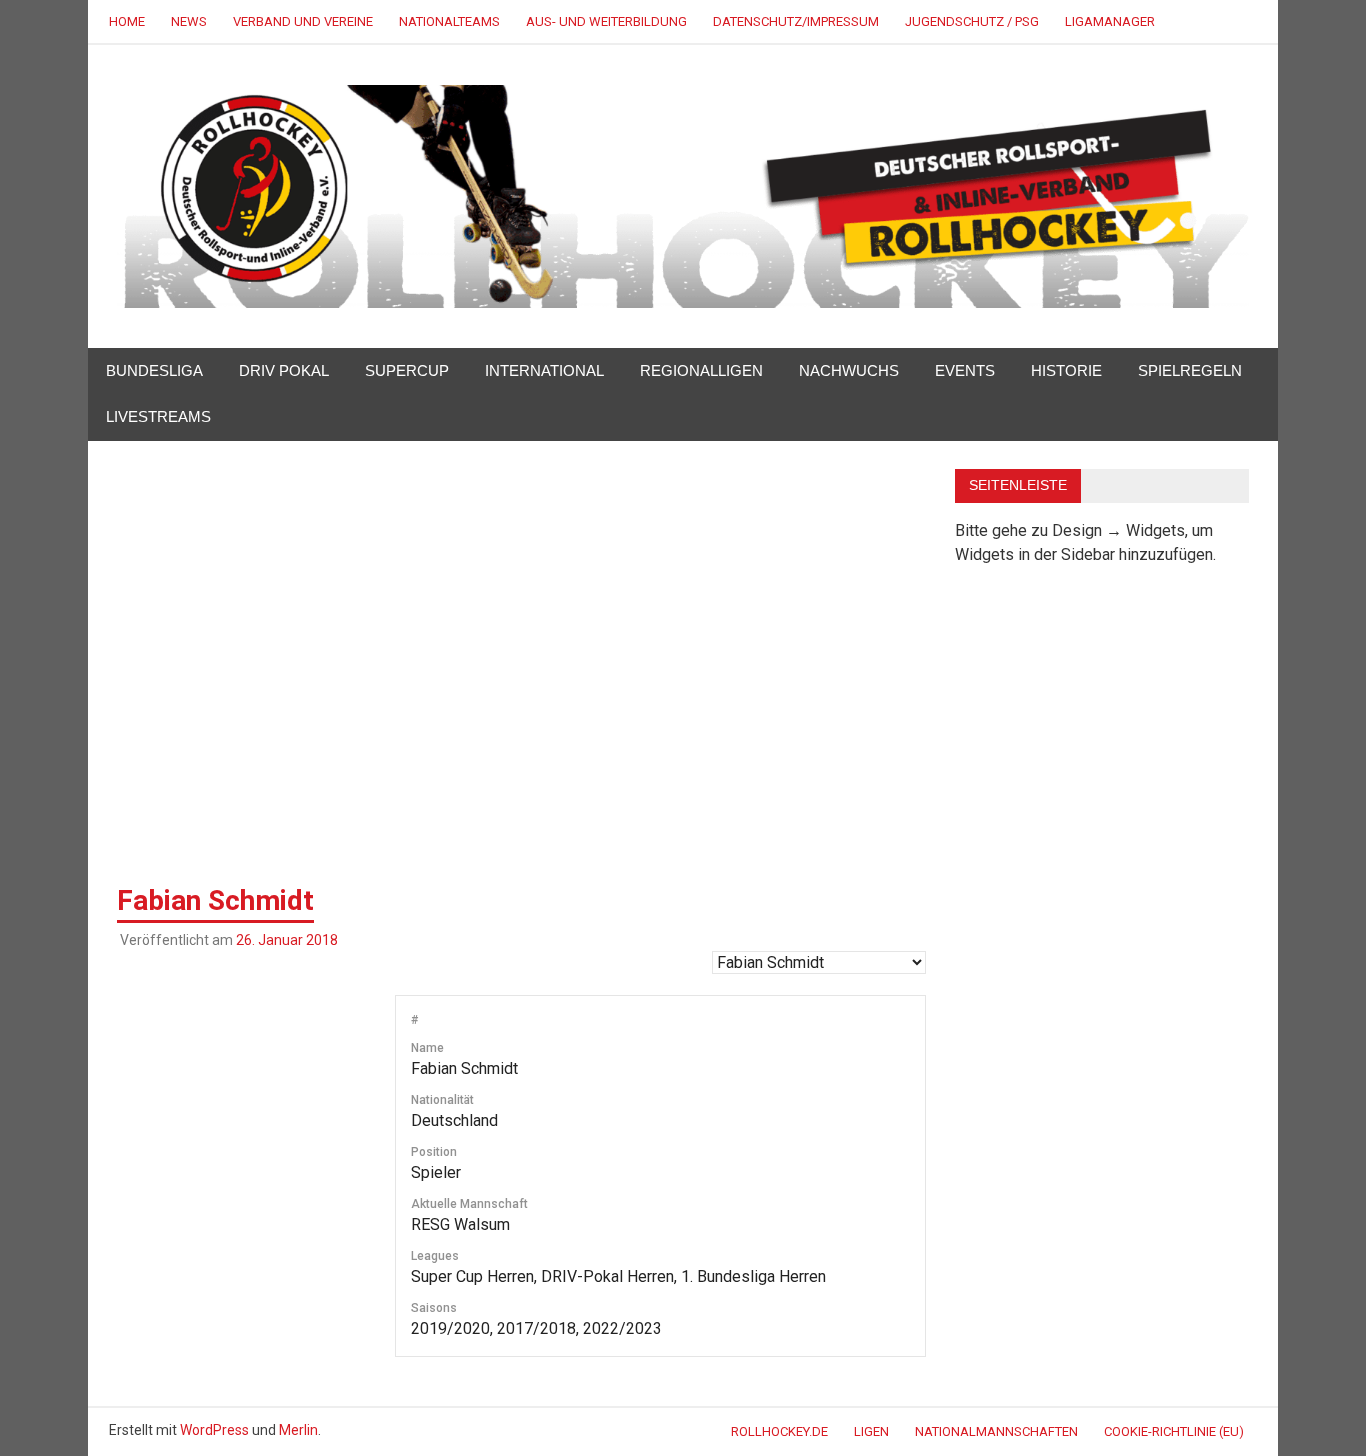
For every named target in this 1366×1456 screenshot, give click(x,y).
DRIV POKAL (284, 370)
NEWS (189, 21)
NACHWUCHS (849, 370)
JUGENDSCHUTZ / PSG (972, 21)
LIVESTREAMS (158, 416)
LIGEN (871, 1431)
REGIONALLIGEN (701, 370)
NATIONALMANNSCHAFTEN (996, 1431)
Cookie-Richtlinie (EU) (1174, 1431)
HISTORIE (1066, 370)
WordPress (214, 1430)
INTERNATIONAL (544, 370)
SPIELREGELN (1190, 370)
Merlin (298, 1430)
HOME (127, 21)
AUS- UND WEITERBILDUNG (606, 21)
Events (965, 370)
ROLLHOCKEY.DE (779, 1431)
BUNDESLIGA (154, 370)
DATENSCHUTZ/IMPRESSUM (796, 21)
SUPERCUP (407, 370)
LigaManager (1110, 21)
